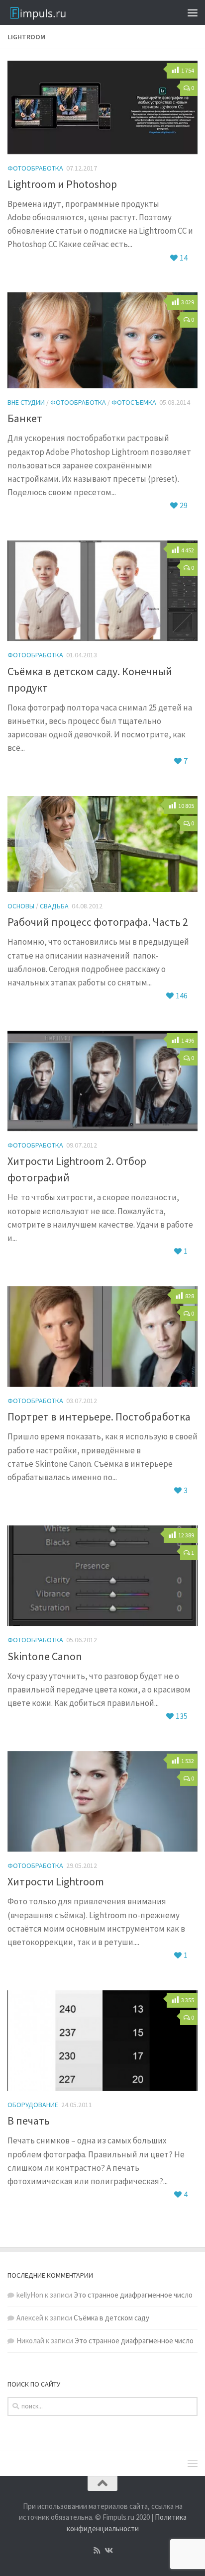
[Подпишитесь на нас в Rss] (97, 2551)
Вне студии (26, 402)
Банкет (25, 418)
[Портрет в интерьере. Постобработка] (102, 1337)
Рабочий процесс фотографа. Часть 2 (98, 922)
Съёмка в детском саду (111, 2318)
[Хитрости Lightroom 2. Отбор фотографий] (102, 1081)
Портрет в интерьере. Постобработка (99, 1417)
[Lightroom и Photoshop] (102, 107)
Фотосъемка (134, 402)
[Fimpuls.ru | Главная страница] (55, 12)
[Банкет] (102, 340)
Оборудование (33, 2105)
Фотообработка (35, 168)
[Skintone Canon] (102, 1576)
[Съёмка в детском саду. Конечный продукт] (102, 591)
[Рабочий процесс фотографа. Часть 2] (102, 844)
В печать (29, 2121)
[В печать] (102, 2041)
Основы (21, 906)
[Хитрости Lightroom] (102, 1802)
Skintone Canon (45, 1656)
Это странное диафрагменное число (133, 2295)
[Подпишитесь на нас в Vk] (108, 2551)
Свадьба (54, 906)
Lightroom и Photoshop (62, 184)
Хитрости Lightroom (56, 1881)
